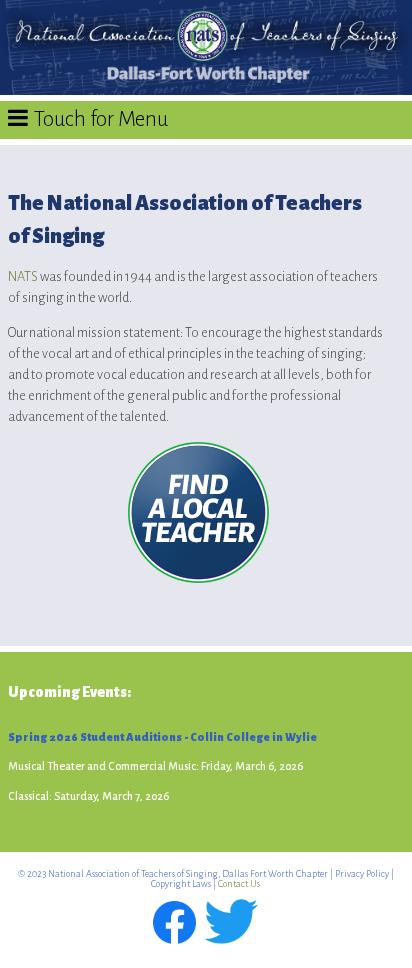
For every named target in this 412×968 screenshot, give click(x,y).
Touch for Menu (101, 119)
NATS (23, 276)
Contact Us (239, 884)
